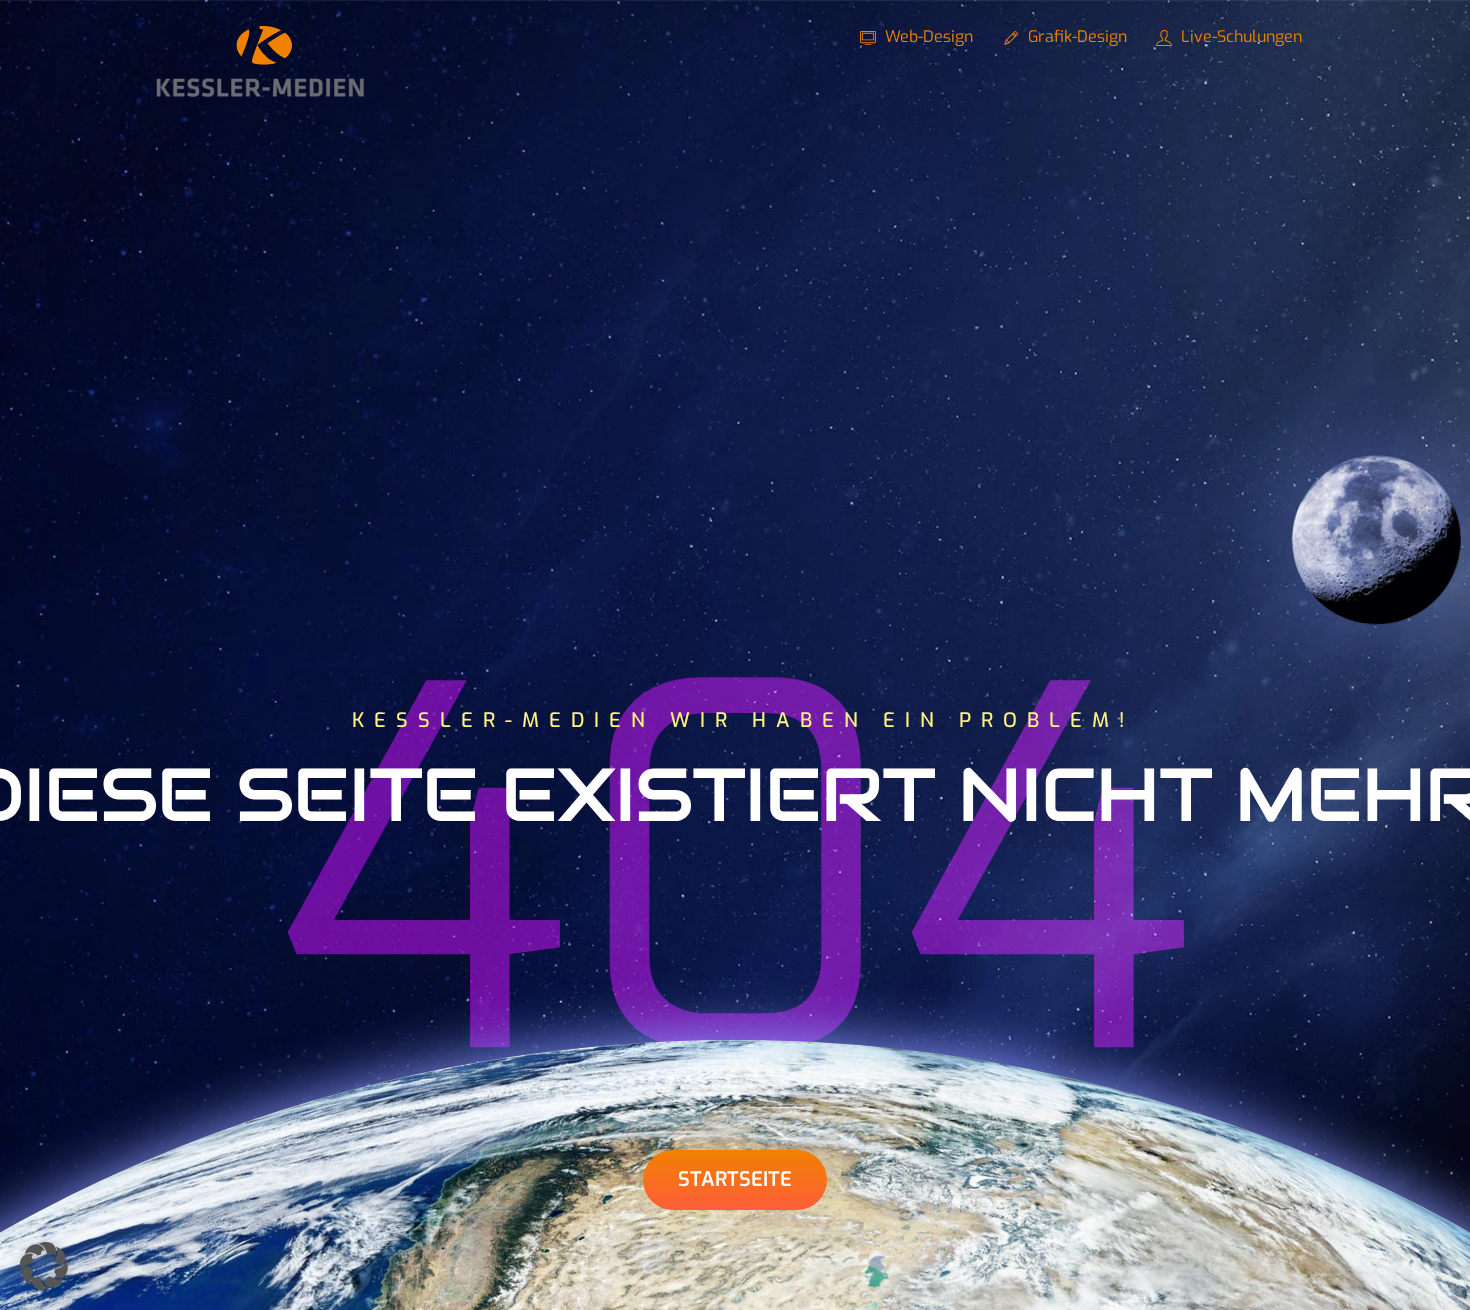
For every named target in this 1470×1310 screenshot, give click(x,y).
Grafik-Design (1075, 36)
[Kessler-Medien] (260, 89)
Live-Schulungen (1239, 36)
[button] (44, 1266)
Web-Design (927, 36)
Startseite (735, 1179)
